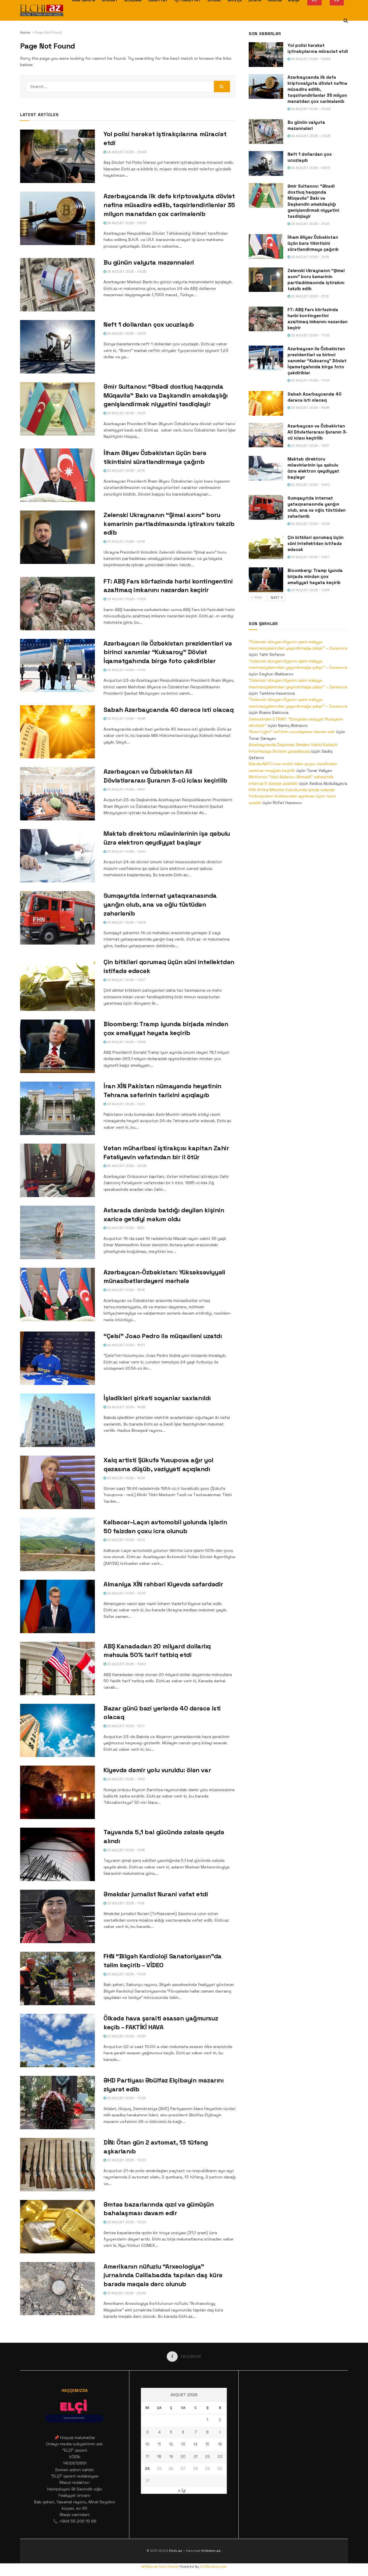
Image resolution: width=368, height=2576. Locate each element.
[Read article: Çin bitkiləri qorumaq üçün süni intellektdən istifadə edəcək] (57, 984)
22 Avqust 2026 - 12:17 (125, 1726)
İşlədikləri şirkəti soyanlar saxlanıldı (157, 1398)
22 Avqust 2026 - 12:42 (126, 1664)
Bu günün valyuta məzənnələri (149, 262)
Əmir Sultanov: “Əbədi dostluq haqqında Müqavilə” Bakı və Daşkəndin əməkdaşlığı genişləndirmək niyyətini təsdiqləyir (166, 395)
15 (207, 2444)
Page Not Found (48, 32)
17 (147, 2457)
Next (276, 598)
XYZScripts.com (214, 2567)
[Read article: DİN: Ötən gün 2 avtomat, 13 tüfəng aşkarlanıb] (57, 2165)
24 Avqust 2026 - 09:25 (126, 271)
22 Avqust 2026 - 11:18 (125, 1903)
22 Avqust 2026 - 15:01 (125, 1345)
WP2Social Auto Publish (160, 2567)
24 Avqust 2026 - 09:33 (126, 223)
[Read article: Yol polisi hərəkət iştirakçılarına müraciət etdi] (57, 156)
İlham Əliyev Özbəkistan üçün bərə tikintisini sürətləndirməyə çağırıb (313, 243)
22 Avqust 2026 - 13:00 (126, 1593)
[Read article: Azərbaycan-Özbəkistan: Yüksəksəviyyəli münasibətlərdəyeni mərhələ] (57, 1294)
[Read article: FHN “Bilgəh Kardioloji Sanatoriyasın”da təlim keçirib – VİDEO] (57, 1978)
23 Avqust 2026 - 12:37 (126, 980)
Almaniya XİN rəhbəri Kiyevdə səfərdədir (163, 1584)
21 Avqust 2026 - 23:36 (126, 2293)
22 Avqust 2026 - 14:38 (126, 1407)
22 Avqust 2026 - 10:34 (126, 2098)
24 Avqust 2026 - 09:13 (126, 334)
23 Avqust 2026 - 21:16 (126, 471)
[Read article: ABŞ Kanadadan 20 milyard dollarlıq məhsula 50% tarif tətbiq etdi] (57, 1668)
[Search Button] (346, 21)
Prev (258, 598)
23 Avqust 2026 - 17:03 (126, 670)
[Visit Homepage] (42, 10)
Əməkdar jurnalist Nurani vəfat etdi (156, 1894)
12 (171, 2444)
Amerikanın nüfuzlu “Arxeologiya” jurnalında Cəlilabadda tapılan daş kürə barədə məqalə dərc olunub (163, 2275)
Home (25, 32)
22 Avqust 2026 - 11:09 (126, 1974)
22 (208, 2457)
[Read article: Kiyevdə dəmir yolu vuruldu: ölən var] (57, 1792)
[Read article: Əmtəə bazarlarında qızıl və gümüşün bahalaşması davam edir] (57, 2227)
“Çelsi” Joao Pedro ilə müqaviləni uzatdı (163, 1336)
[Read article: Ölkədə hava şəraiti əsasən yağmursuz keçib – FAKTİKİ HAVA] (57, 2041)
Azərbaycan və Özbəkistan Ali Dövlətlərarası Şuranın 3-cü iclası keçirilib (317, 432)
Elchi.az (176, 2551)
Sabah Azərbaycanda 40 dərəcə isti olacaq (168, 710)
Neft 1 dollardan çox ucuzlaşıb (149, 324)
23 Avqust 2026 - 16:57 (126, 789)
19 (171, 2457)
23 (220, 2457)
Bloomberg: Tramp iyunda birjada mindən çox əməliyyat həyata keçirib (315, 576)
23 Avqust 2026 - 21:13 (125, 542)
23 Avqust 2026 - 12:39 (126, 922)
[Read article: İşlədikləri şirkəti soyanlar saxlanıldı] (57, 1420)
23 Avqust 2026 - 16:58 (126, 718)
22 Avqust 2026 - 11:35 (125, 1850)
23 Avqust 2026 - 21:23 (126, 413)
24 (147, 2469)
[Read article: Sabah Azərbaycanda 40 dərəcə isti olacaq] (57, 732)
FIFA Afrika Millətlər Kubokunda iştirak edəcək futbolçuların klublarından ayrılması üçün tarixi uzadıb (292, 796)
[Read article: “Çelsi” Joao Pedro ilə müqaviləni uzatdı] (57, 1358)
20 (183, 2457)
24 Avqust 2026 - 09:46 (126, 152)
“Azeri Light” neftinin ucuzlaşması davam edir (292, 732)
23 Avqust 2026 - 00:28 (126, 1166)
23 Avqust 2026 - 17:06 (126, 599)
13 (183, 2444)
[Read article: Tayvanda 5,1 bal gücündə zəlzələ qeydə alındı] (57, 1854)
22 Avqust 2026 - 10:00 (126, 2222)
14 (195, 2444)
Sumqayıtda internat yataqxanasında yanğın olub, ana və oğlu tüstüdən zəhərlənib (160, 904)
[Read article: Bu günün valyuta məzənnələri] (57, 285)
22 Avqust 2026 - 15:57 (125, 1228)
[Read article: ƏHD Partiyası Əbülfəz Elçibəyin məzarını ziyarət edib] (57, 2103)
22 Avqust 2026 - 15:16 (125, 1290)
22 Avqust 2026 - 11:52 (125, 1779)
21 (196, 2457)
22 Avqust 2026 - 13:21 (125, 1540)
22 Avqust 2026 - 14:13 (125, 1478)
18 (159, 2457)
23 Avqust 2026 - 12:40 (126, 851)
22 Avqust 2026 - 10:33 (126, 2160)
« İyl (182, 2490)
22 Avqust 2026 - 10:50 (126, 2036)
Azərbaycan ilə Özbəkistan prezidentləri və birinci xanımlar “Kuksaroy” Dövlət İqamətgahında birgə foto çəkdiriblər (168, 652)
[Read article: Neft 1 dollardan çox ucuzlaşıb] (57, 347)
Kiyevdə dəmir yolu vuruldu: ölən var (157, 1770)
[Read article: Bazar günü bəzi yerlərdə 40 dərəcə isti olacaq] (57, 1731)
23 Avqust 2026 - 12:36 (126, 1042)
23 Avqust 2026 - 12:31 (125, 1104)
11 (159, 2444)
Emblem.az (211, 2551)
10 (147, 2444)
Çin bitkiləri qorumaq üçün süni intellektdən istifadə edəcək (316, 543)
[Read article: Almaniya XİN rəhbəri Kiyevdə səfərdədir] (57, 1606)
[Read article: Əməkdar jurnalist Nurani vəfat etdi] (57, 1916)
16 (220, 2444)
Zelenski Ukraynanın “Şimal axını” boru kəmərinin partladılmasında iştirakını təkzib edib (169, 524)
